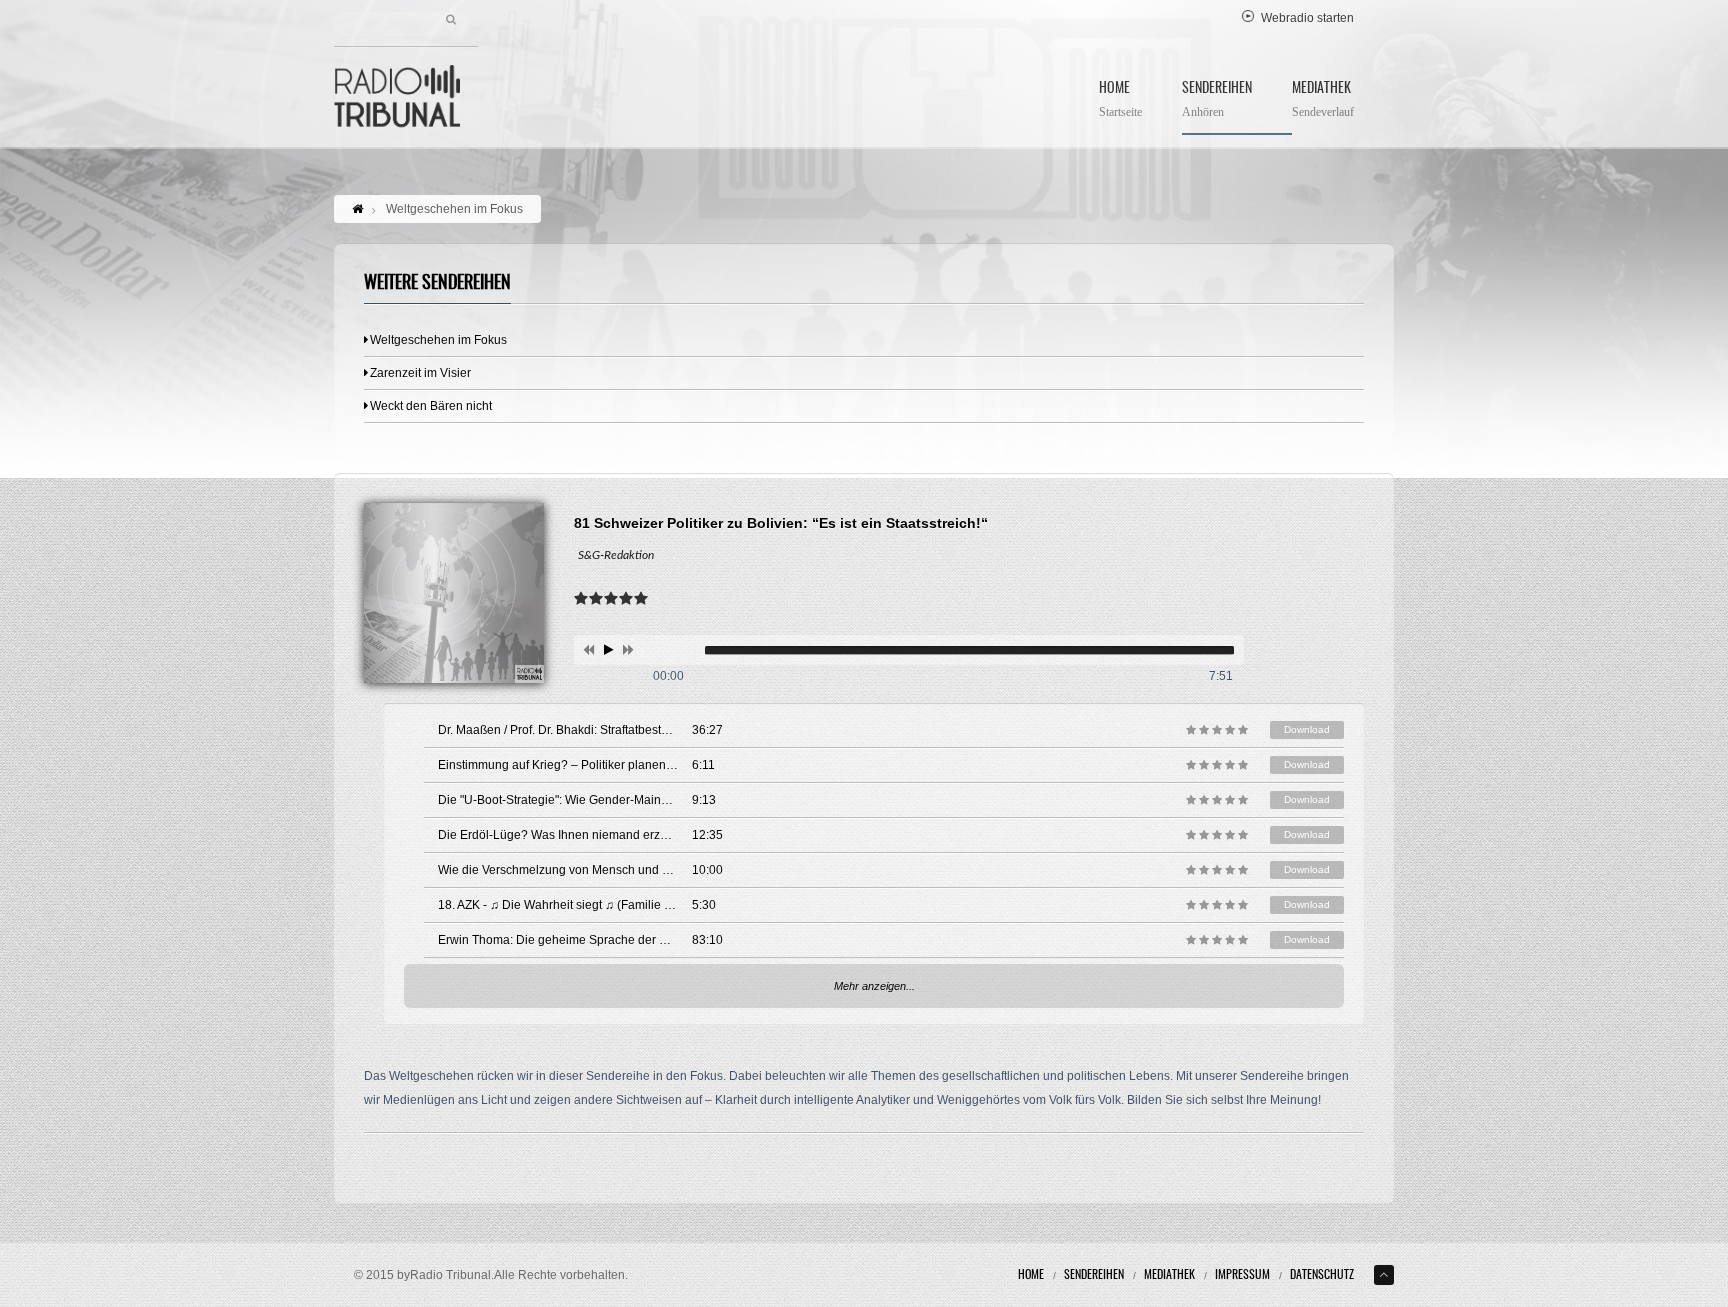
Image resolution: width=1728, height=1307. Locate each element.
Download (1307, 729)
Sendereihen (1217, 100)
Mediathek (1323, 100)
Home (1120, 100)
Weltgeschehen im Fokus (438, 340)
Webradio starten (1307, 18)
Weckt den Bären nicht (431, 406)
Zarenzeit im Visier (420, 373)
